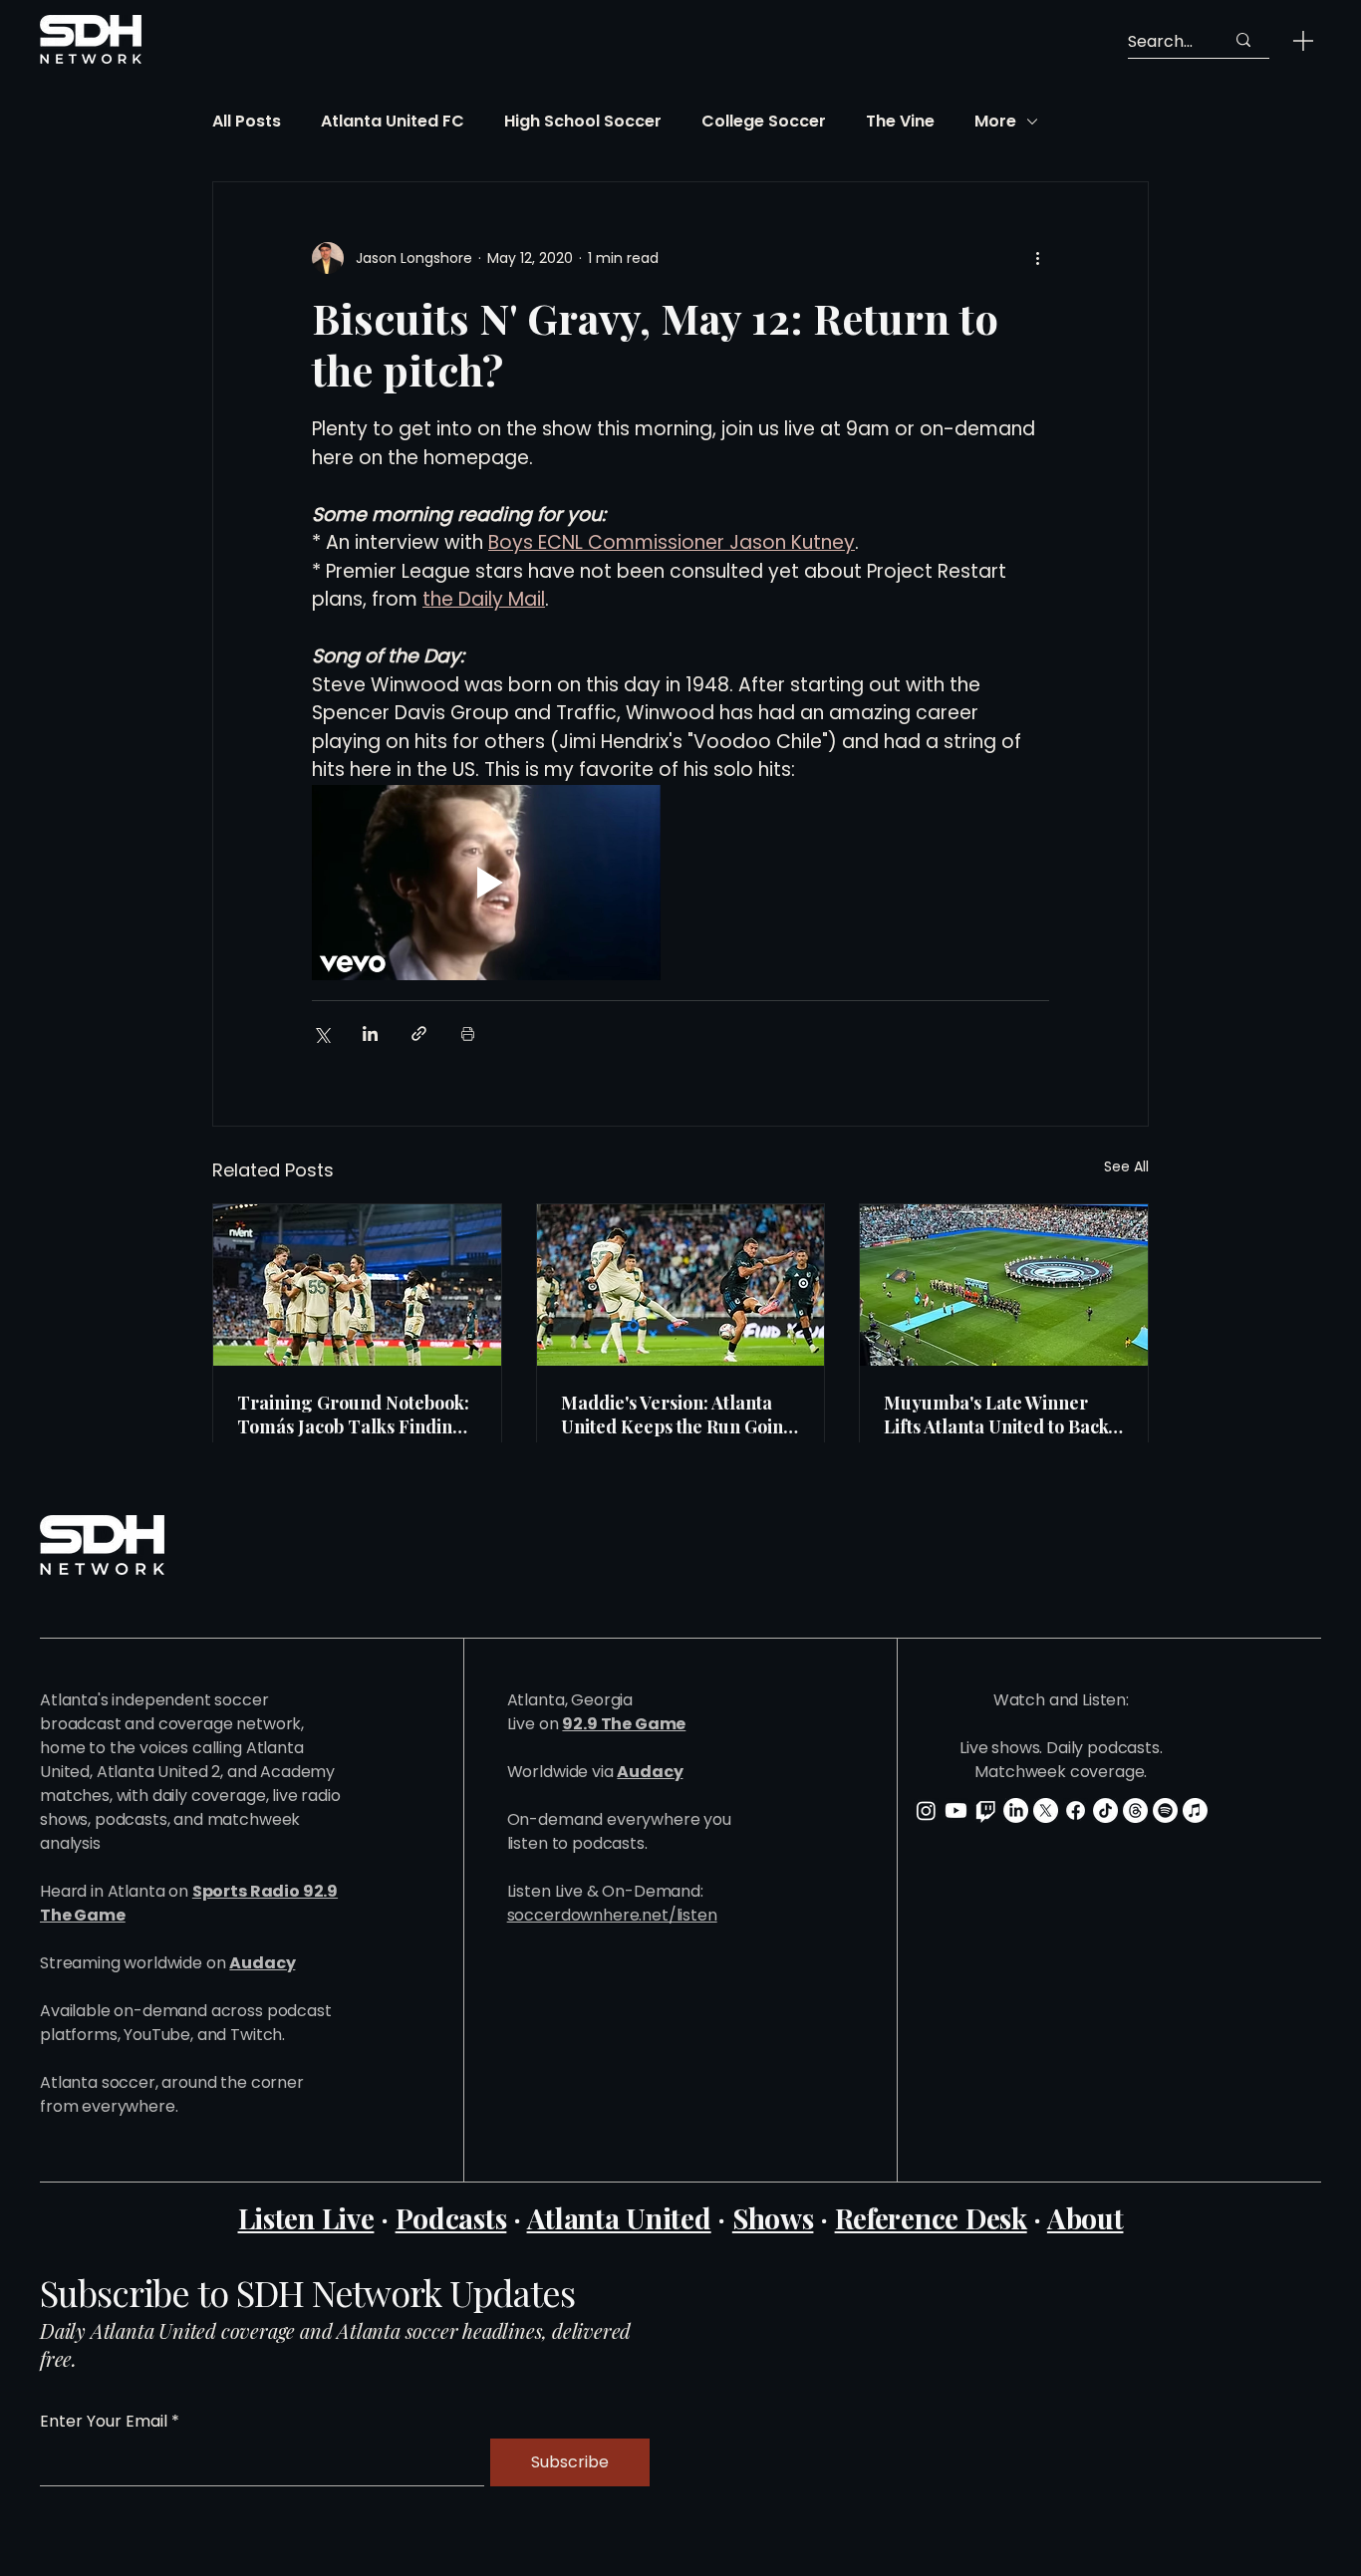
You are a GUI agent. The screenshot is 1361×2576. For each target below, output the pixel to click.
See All (1126, 1166)
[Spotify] (1165, 1810)
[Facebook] (1076, 1810)
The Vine (900, 122)
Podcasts (451, 2218)
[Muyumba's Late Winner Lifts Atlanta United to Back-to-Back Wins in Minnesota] (1004, 1285)
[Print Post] (468, 1033)
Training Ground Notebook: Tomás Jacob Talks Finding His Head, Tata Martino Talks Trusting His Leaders (353, 1415)
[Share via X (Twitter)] (321, 1033)
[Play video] (486, 883)
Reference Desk (931, 2218)
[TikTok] (1105, 1810)
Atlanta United (619, 2218)
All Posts (247, 122)
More (995, 122)
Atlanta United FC (393, 122)
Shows (773, 2218)
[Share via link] (419, 1033)
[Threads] (1135, 1810)
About (1086, 2218)
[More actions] (1037, 258)
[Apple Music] (1195, 1810)
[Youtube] (956, 1810)
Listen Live (306, 2218)
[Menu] (1303, 40)
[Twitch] (986, 1810)
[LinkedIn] (1016, 1810)
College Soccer (764, 122)
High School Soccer (583, 122)
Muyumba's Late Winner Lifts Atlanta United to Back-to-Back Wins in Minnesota (1000, 1415)
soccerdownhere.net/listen (612, 1915)
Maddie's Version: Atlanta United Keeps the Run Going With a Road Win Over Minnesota (678, 1415)
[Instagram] (926, 1810)
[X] (1046, 1810)
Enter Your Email (104, 2422)
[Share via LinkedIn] (370, 1033)
